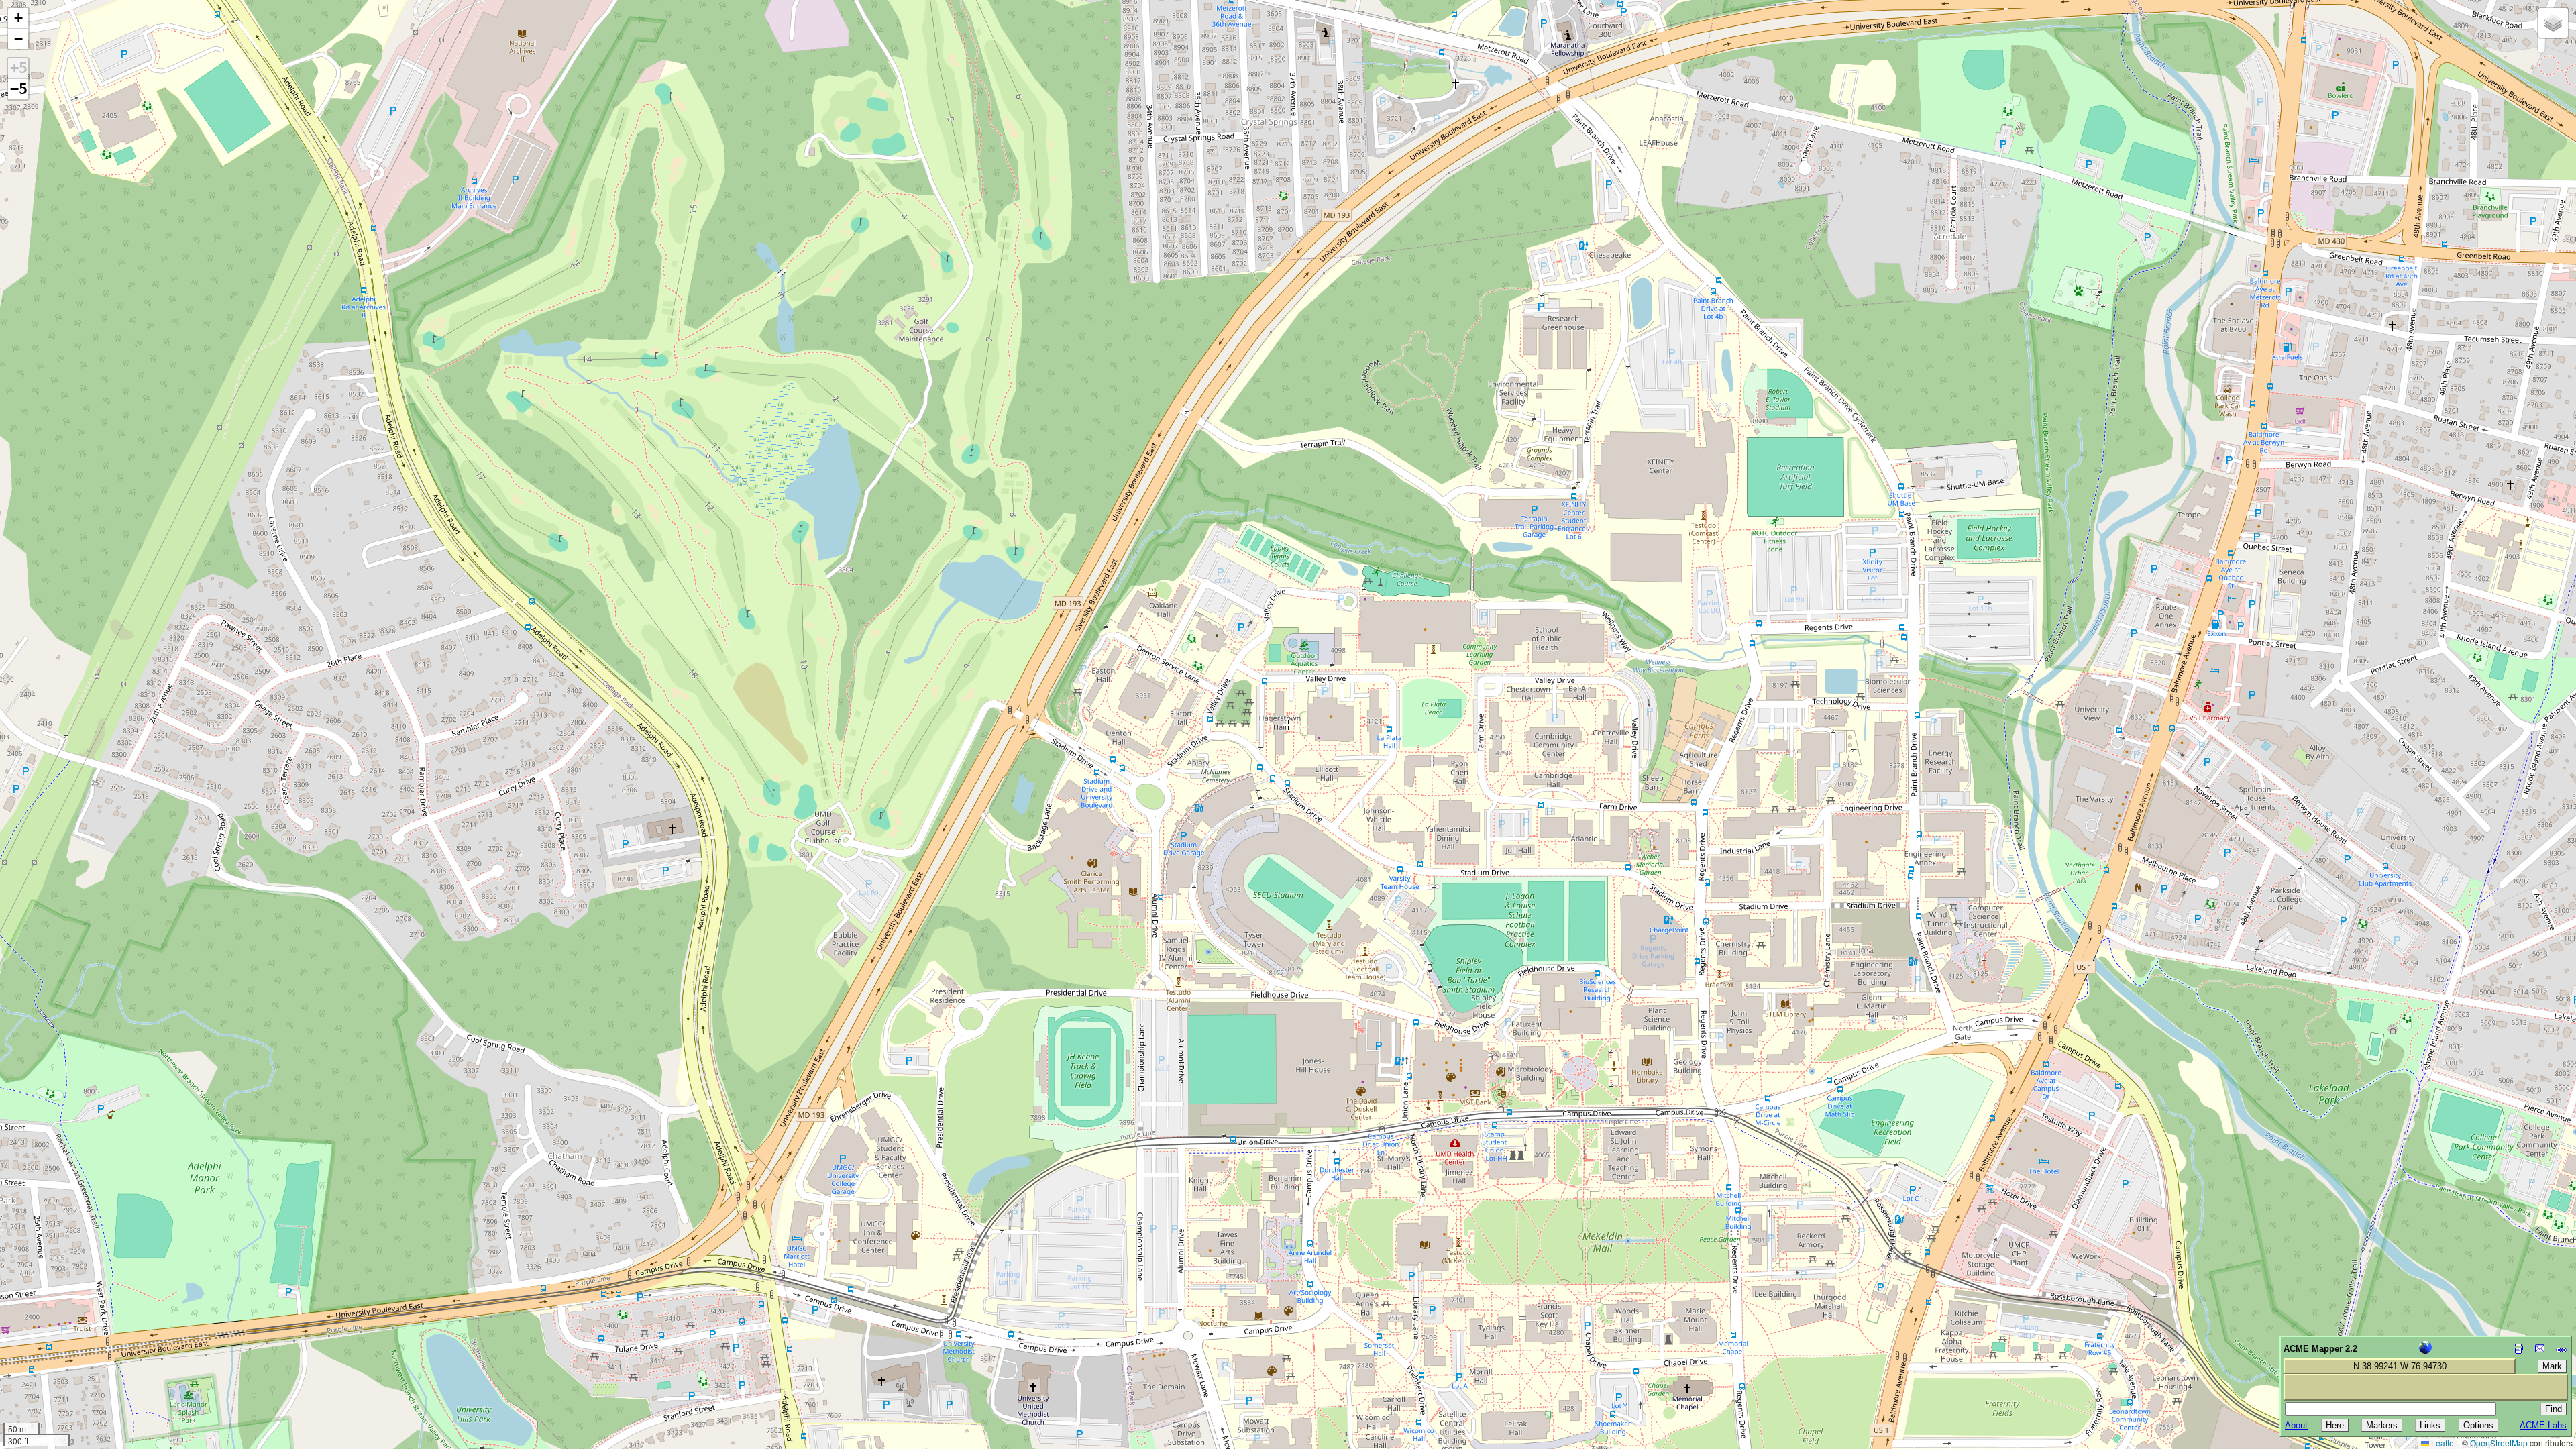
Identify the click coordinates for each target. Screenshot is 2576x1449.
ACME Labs (2543, 1425)
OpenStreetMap (2499, 1443)
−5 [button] (19, 89)
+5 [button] (19, 68)
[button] (18, 18)
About (2296, 1425)
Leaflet (2443, 1443)
